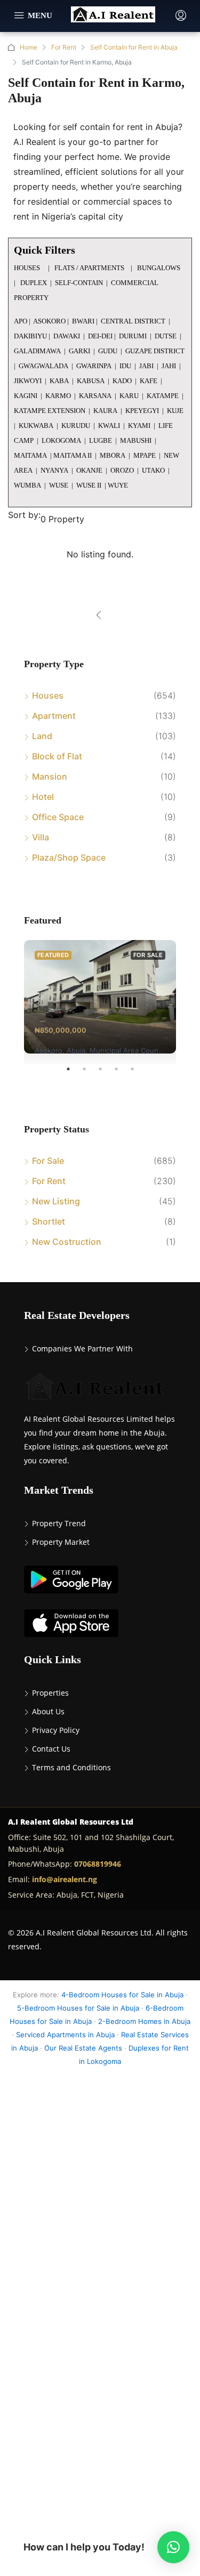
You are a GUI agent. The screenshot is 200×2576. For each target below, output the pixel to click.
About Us (48, 1711)
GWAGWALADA (43, 366)
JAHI (169, 366)
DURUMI (133, 336)
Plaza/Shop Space (69, 857)
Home (29, 47)
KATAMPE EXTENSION (50, 411)
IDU (125, 366)
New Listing (56, 1201)
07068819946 (98, 1864)
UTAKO (153, 470)
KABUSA (91, 381)
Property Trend (59, 1523)
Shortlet (49, 1221)
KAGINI (26, 396)
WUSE (59, 485)
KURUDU (76, 426)
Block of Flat (57, 756)
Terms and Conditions (71, 1767)
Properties (50, 1693)
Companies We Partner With (82, 1348)
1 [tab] (74, 1073)
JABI (146, 366)
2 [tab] (90, 1073)
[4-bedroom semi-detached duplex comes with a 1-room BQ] (100, 997)
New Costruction (67, 1242)
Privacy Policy (56, 1730)
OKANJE (89, 470)
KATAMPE (163, 396)
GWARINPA (94, 366)
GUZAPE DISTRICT (155, 351)
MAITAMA (30, 455)
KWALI (109, 426)
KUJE (175, 411)
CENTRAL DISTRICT (133, 321)
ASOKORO (49, 321)
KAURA (105, 411)
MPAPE (145, 455)
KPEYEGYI (142, 411)
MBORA (113, 455)
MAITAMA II (73, 455)
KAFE (149, 381)
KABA (59, 381)
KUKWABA (36, 426)
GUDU (108, 351)
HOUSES (28, 268)
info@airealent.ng (65, 1879)
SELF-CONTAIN (79, 283)
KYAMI (139, 426)
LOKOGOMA (61, 440)
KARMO (58, 396)
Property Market (61, 1542)
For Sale (48, 1161)
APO (21, 321)
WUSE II (89, 485)
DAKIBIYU (30, 336)
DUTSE (166, 336)
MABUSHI (136, 440)
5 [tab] (138, 1073)
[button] (173, 2547)
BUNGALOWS (159, 268)
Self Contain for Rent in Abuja (134, 47)
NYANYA (54, 470)
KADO (122, 381)
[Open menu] (33, 16)
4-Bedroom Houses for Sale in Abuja (122, 1995)
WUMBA (27, 485)
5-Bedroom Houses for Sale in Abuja (78, 2008)
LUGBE (101, 440)
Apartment (54, 716)
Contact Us (51, 1749)
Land (42, 736)
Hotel (43, 797)
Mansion (50, 776)
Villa (41, 837)
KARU (129, 396)
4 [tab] (122, 1073)
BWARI (83, 321)
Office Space (58, 817)
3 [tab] (106, 1073)
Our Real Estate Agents (83, 2048)
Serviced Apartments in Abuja (65, 2035)
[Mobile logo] (113, 15)
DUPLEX (33, 283)
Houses (48, 695)
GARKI (79, 351)
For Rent (64, 47)
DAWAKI (67, 336)
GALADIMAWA (37, 351)
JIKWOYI (28, 381)
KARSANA (95, 396)
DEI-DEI (100, 336)
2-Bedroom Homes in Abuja (144, 2021)
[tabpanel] (100, 997)
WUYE (118, 485)
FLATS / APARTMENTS (90, 268)
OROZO (122, 470)
